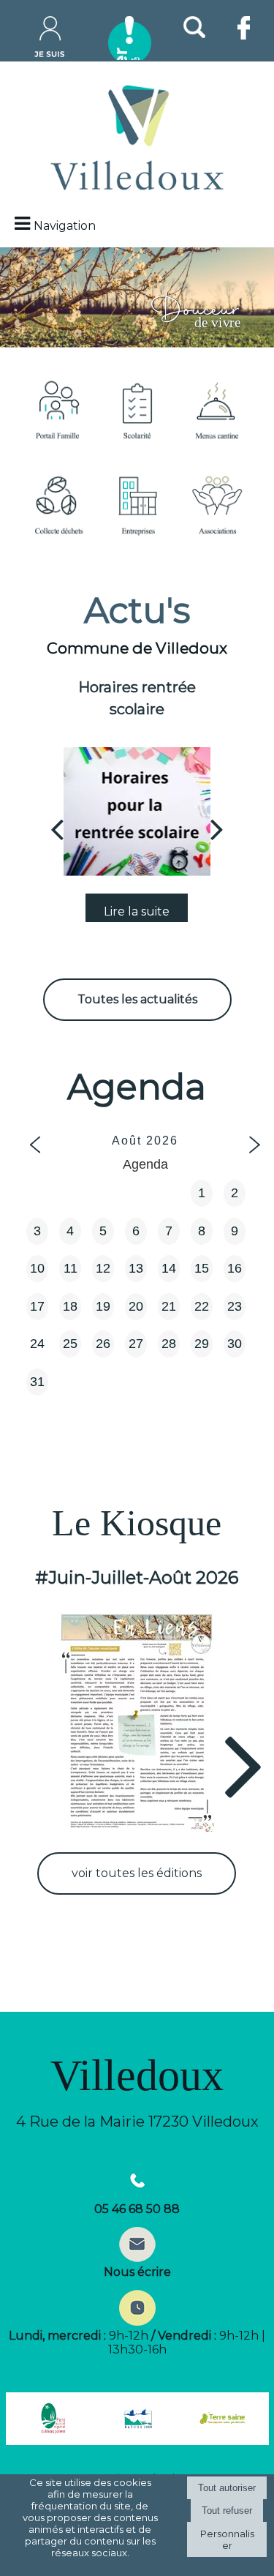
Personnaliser (227, 2539)
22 (202, 1306)
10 (37, 1268)
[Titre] (58, 409)
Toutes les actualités (137, 999)
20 (136, 1306)
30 (235, 1344)
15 (202, 1268)
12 (103, 1268)
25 (70, 1344)
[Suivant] (217, 828)
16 (235, 1268)
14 (169, 1268)
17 (37, 1306)
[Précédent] (57, 828)
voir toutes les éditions (137, 1873)
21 (169, 1306)
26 (103, 1344)
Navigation (65, 226)
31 (37, 1382)
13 (136, 1268)
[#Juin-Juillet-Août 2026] (137, 1722)
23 (235, 1306)
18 (70, 1306)
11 (71, 1268)
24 (37, 1344)
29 (202, 1344)
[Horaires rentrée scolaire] (137, 812)
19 (103, 1306)
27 (136, 1344)
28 (169, 1344)
